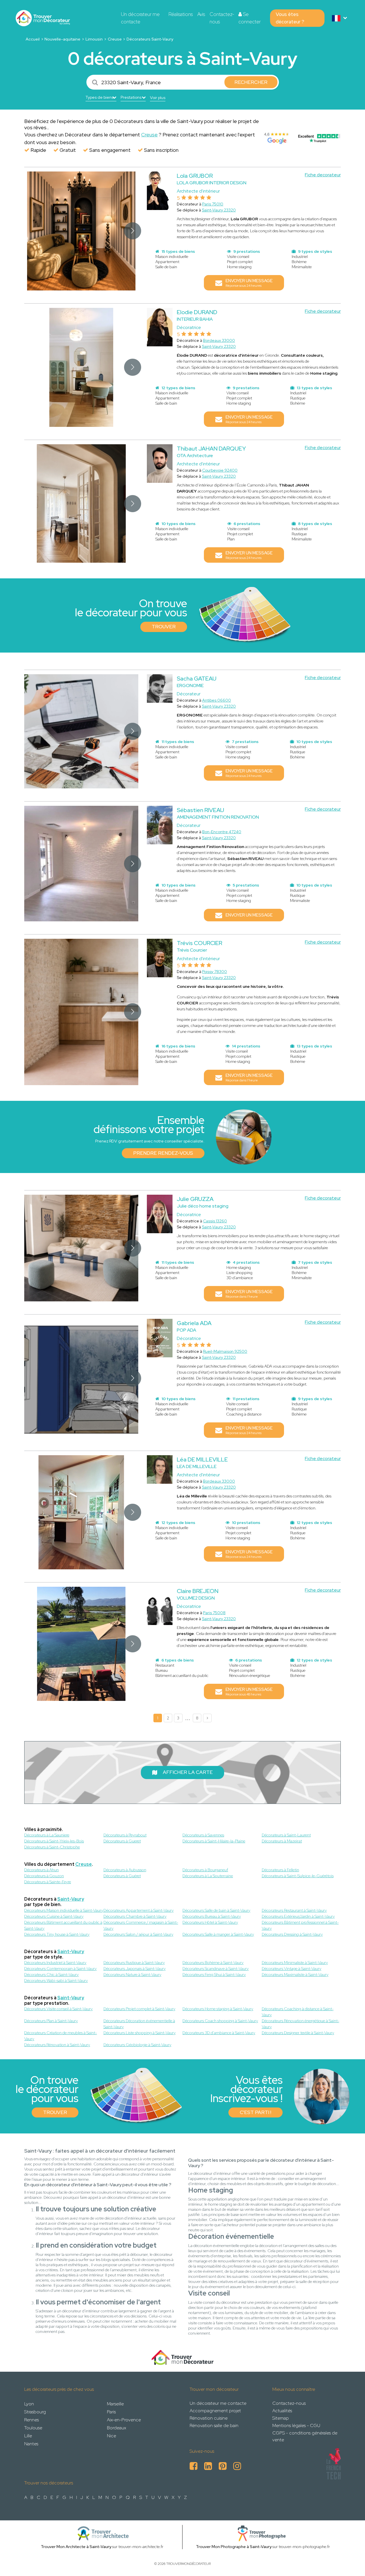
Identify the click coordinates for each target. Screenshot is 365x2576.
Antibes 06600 (217, 700)
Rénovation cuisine (209, 2418)
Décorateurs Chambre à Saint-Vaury (135, 1916)
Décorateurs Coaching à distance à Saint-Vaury (298, 2012)
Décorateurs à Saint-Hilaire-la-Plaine (214, 1841)
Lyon (29, 2404)
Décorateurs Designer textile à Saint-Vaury (298, 2033)
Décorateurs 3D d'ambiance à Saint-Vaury (219, 2033)
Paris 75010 (213, 204)
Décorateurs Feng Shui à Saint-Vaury (214, 1975)
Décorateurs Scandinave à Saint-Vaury (216, 1969)
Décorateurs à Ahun (41, 1870)
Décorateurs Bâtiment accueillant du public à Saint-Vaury (63, 1925)
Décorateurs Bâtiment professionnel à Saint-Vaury (300, 1925)
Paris (111, 2412)
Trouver (164, 627)
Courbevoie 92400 (220, 470)
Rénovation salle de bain (214, 2425)
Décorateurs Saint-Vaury (150, 39)
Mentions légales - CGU (296, 2425)
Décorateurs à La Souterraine (208, 1876)
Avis (201, 14)
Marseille (115, 2404)
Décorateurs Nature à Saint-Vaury (132, 1975)
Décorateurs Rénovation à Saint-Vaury (57, 2045)
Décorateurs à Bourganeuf (205, 1870)
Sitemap (281, 2418)
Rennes (32, 2420)
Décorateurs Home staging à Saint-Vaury (218, 2009)
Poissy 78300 (215, 972)
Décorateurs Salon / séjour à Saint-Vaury (138, 1934)
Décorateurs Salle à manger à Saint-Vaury (218, 1934)
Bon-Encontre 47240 (222, 832)
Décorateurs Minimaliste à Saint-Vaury (295, 1963)
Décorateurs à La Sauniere (47, 1835)
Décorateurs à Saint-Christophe (52, 1847)
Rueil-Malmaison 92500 (225, 1351)
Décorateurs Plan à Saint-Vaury (51, 2021)
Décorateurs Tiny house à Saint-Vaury (57, 1934)
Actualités (282, 2411)
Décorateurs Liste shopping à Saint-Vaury (140, 2033)
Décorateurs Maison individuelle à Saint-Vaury (64, 1910)
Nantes (31, 2444)
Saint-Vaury (71, 1899)
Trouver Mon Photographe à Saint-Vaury (234, 2547)
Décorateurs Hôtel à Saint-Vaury (210, 1922)
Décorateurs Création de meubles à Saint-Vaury (61, 2036)
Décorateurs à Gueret (122, 1841)
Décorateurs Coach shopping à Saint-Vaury (220, 2021)
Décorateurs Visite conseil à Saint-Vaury (58, 2009)
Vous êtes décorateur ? (290, 18)
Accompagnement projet (215, 2411)
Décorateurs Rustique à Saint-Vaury (134, 1963)
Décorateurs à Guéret (122, 1876)
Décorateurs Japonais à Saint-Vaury (135, 1969)
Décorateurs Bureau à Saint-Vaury (212, 1916)
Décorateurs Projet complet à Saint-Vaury (139, 2009)
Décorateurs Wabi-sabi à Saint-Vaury (56, 1981)
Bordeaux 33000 (219, 340)
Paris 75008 (214, 1613)
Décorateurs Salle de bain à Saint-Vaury (216, 1910)
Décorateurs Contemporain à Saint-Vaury (60, 1969)
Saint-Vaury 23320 (219, 210)
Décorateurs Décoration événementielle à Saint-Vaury (139, 2024)
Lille (28, 2436)
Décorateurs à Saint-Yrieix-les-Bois (54, 1841)
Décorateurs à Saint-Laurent (286, 1835)
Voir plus (158, 98)
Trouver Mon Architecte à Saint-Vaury (76, 2547)
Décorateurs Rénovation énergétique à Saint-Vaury (301, 2024)
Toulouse (33, 2428)
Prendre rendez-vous (163, 1153)
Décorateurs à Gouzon (44, 1876)
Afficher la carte (188, 1772)
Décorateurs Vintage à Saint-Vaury (292, 1969)
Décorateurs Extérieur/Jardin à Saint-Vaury (298, 1916)
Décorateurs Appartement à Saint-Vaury (139, 1910)
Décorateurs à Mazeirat (282, 1841)
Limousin (94, 39)
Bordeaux (116, 2428)
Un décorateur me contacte (140, 18)
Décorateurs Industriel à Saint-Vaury (55, 1963)
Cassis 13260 (215, 1221)
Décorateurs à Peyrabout (125, 1835)
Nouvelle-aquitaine (62, 39)
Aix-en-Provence (124, 2420)
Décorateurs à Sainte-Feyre (48, 1882)
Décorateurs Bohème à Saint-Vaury (213, 1963)
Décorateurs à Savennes (203, 1835)
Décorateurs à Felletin (280, 1870)
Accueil (33, 39)
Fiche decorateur (323, 175)
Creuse (115, 39)
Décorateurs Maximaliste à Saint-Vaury (295, 1975)
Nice (111, 2436)
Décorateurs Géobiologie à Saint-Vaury (137, 2045)
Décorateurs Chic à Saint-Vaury (51, 1975)
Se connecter (250, 18)
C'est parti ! (255, 2112)
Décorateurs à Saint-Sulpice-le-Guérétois (298, 1876)
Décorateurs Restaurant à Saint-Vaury (294, 1910)
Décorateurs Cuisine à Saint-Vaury (54, 1916)
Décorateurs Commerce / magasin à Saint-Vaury (141, 1925)
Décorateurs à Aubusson (125, 1870)
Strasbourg (35, 2412)
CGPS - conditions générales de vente (305, 2436)
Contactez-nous (222, 18)
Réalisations (181, 14)
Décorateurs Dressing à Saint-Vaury (292, 1934)
